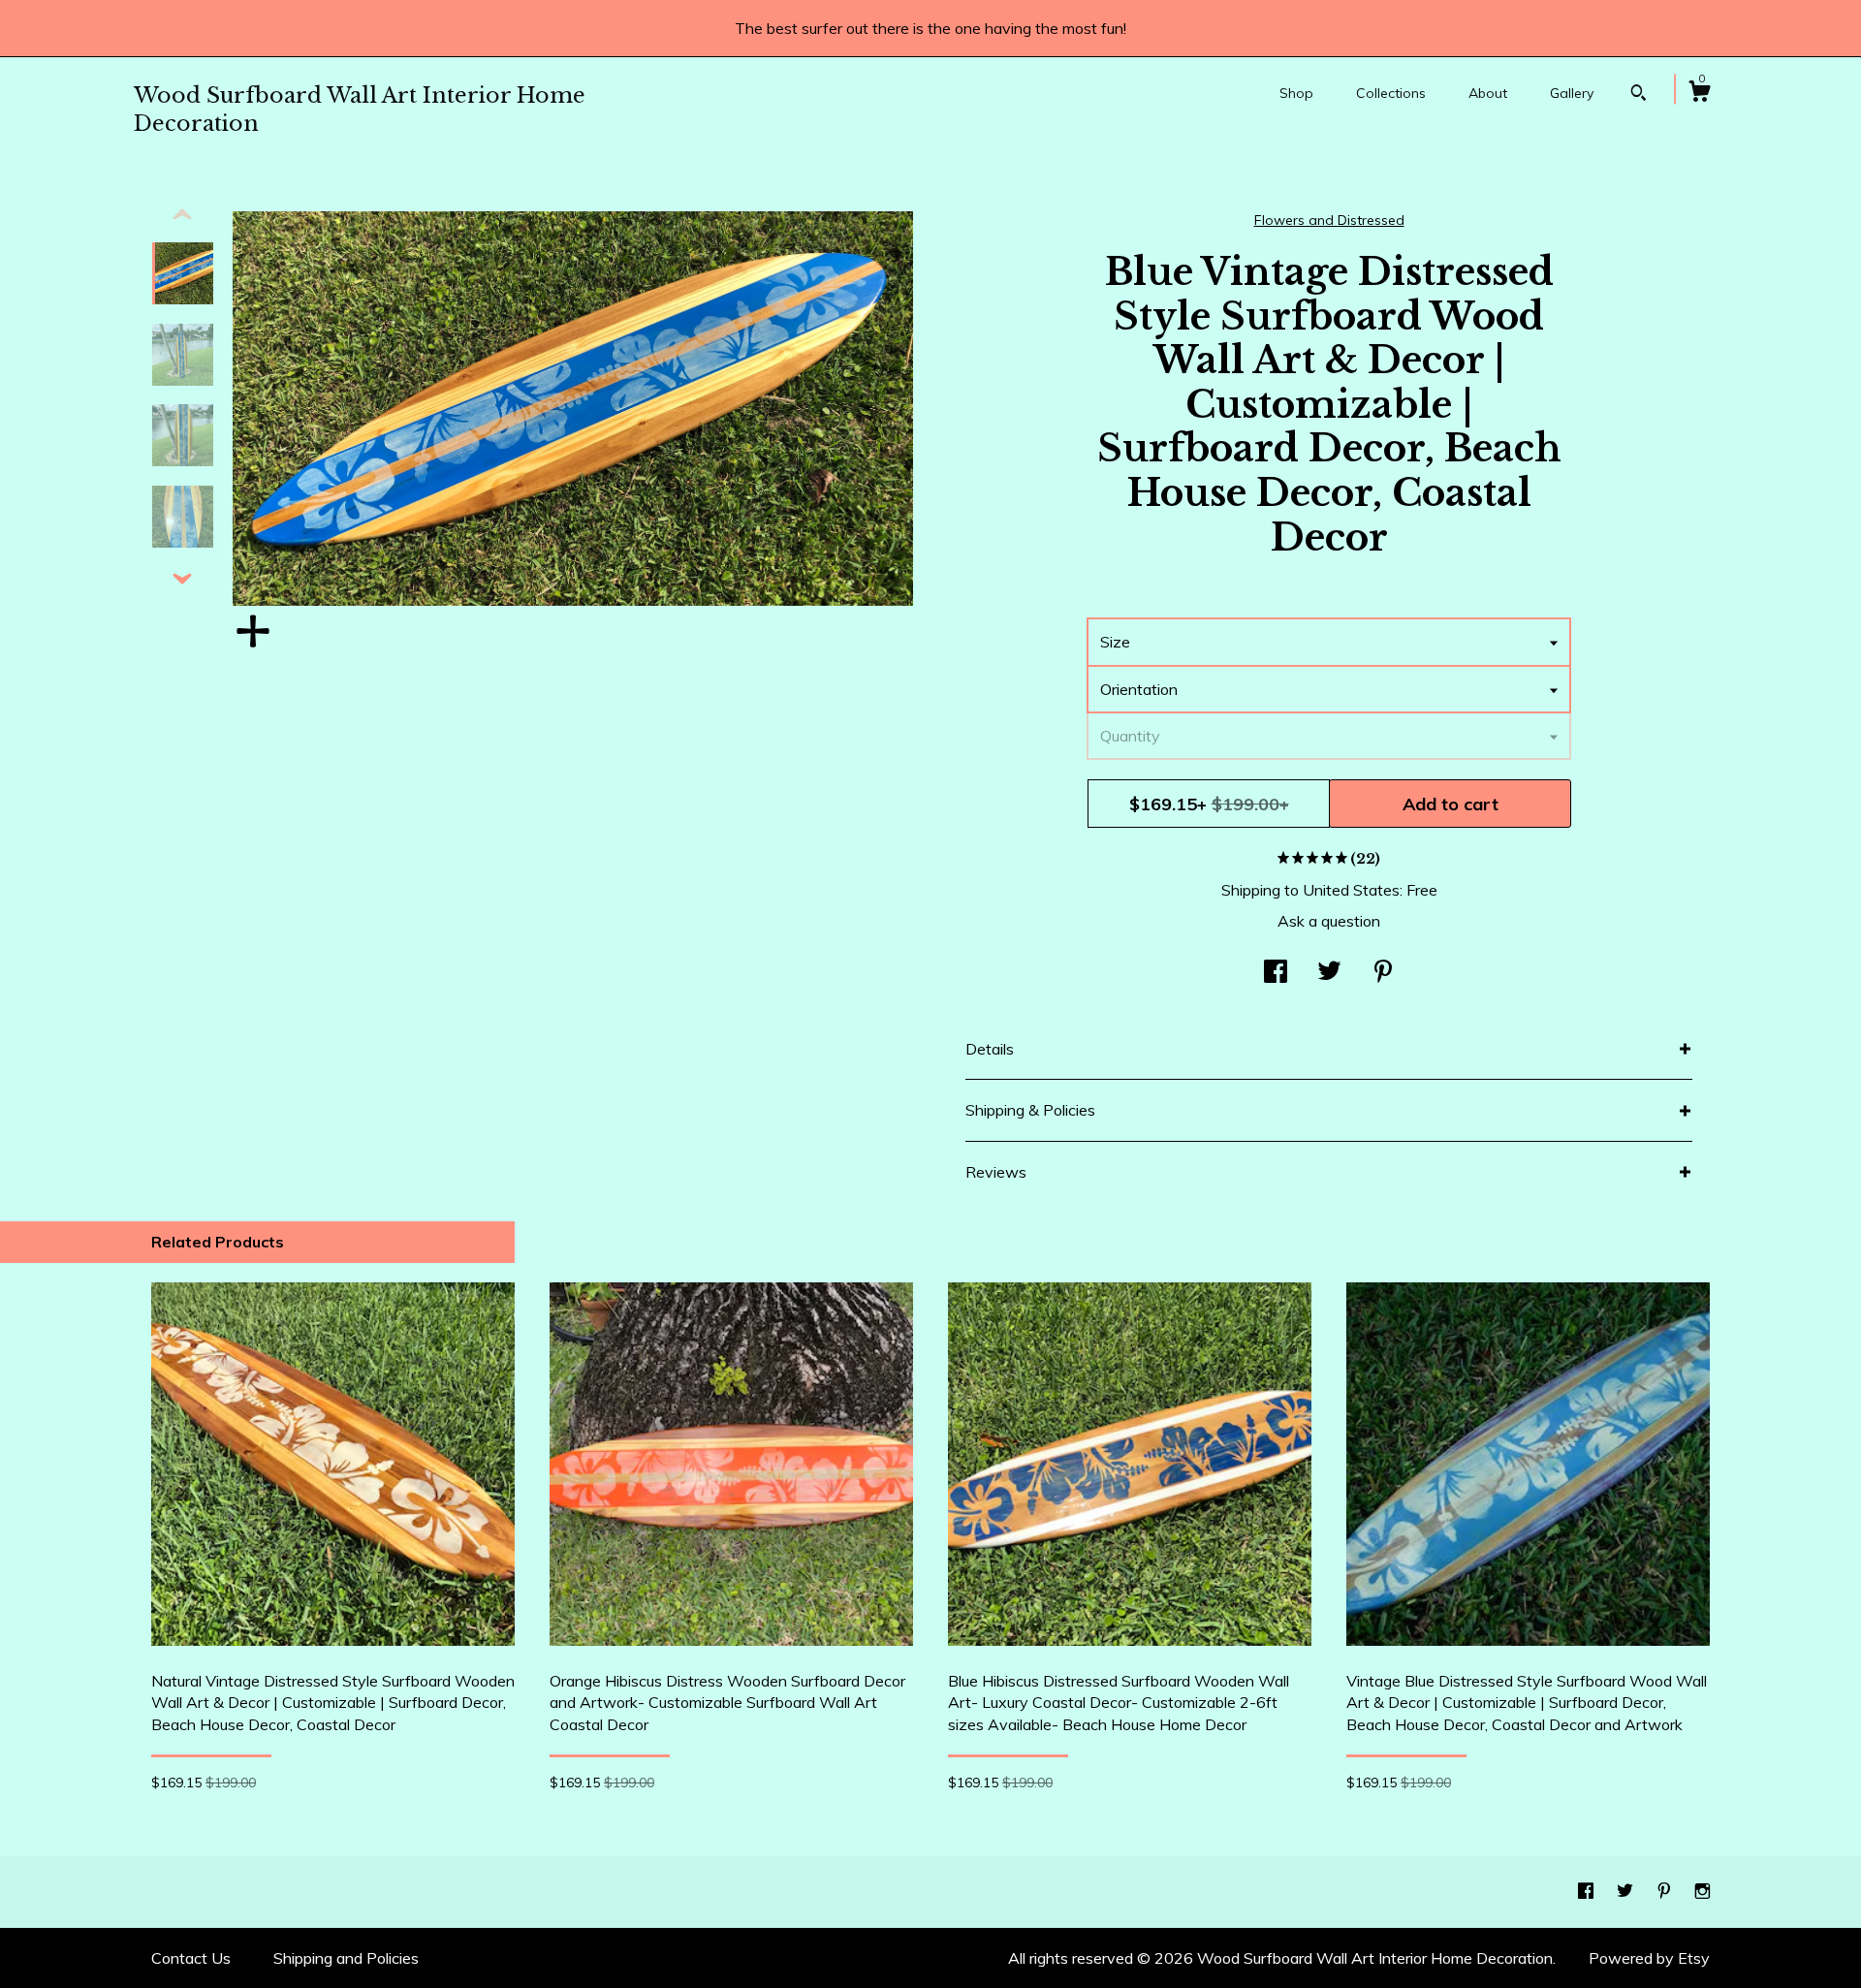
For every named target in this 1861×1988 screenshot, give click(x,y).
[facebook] (1588, 1891)
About (1488, 93)
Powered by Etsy (1649, 1958)
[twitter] (1627, 1891)
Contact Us (191, 1958)
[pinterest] (1666, 1891)
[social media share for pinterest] (1383, 973)
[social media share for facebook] (1276, 973)
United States (1351, 890)
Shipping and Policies (346, 1958)
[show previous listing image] (182, 215)
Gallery (1572, 93)
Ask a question (1329, 921)
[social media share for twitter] (1329, 973)
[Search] (1639, 95)
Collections (1391, 93)
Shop (1296, 93)
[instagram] (1703, 1891)
